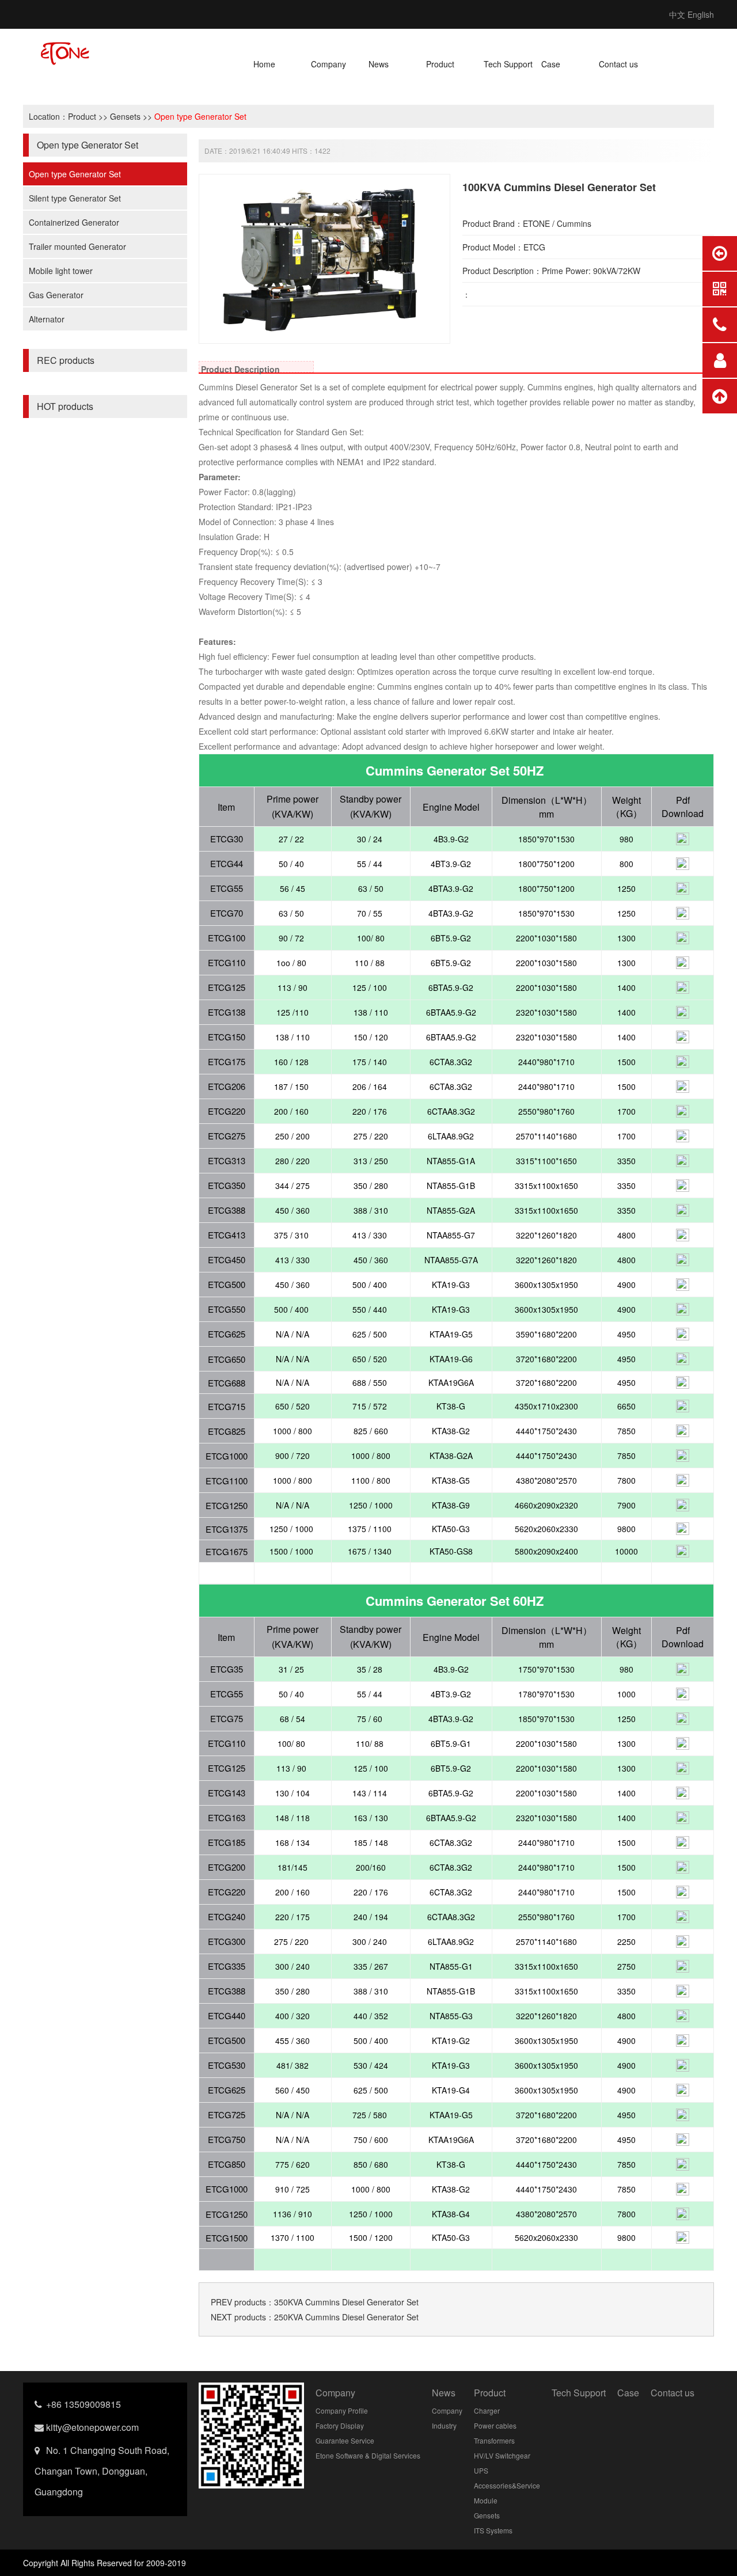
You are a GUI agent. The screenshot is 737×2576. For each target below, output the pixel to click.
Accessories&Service (507, 2485)
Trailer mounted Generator (77, 246)
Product (440, 64)
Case (551, 64)
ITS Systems (493, 2530)
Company (328, 64)
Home (264, 64)
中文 (677, 14)
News (379, 64)
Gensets (125, 116)
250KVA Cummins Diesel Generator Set (346, 2317)
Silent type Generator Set (75, 198)
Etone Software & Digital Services (368, 2455)
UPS (481, 2470)
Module (486, 2500)
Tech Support (508, 64)
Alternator (47, 319)
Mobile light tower (61, 271)
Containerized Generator (74, 222)
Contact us (618, 64)
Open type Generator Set (200, 116)
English (701, 14)
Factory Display (340, 2425)
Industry (444, 2425)
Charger (487, 2410)
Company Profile (342, 2410)
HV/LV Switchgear (502, 2455)
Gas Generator (56, 295)
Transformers (494, 2440)
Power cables (495, 2425)
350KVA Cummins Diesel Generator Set (346, 2302)
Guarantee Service (345, 2440)
